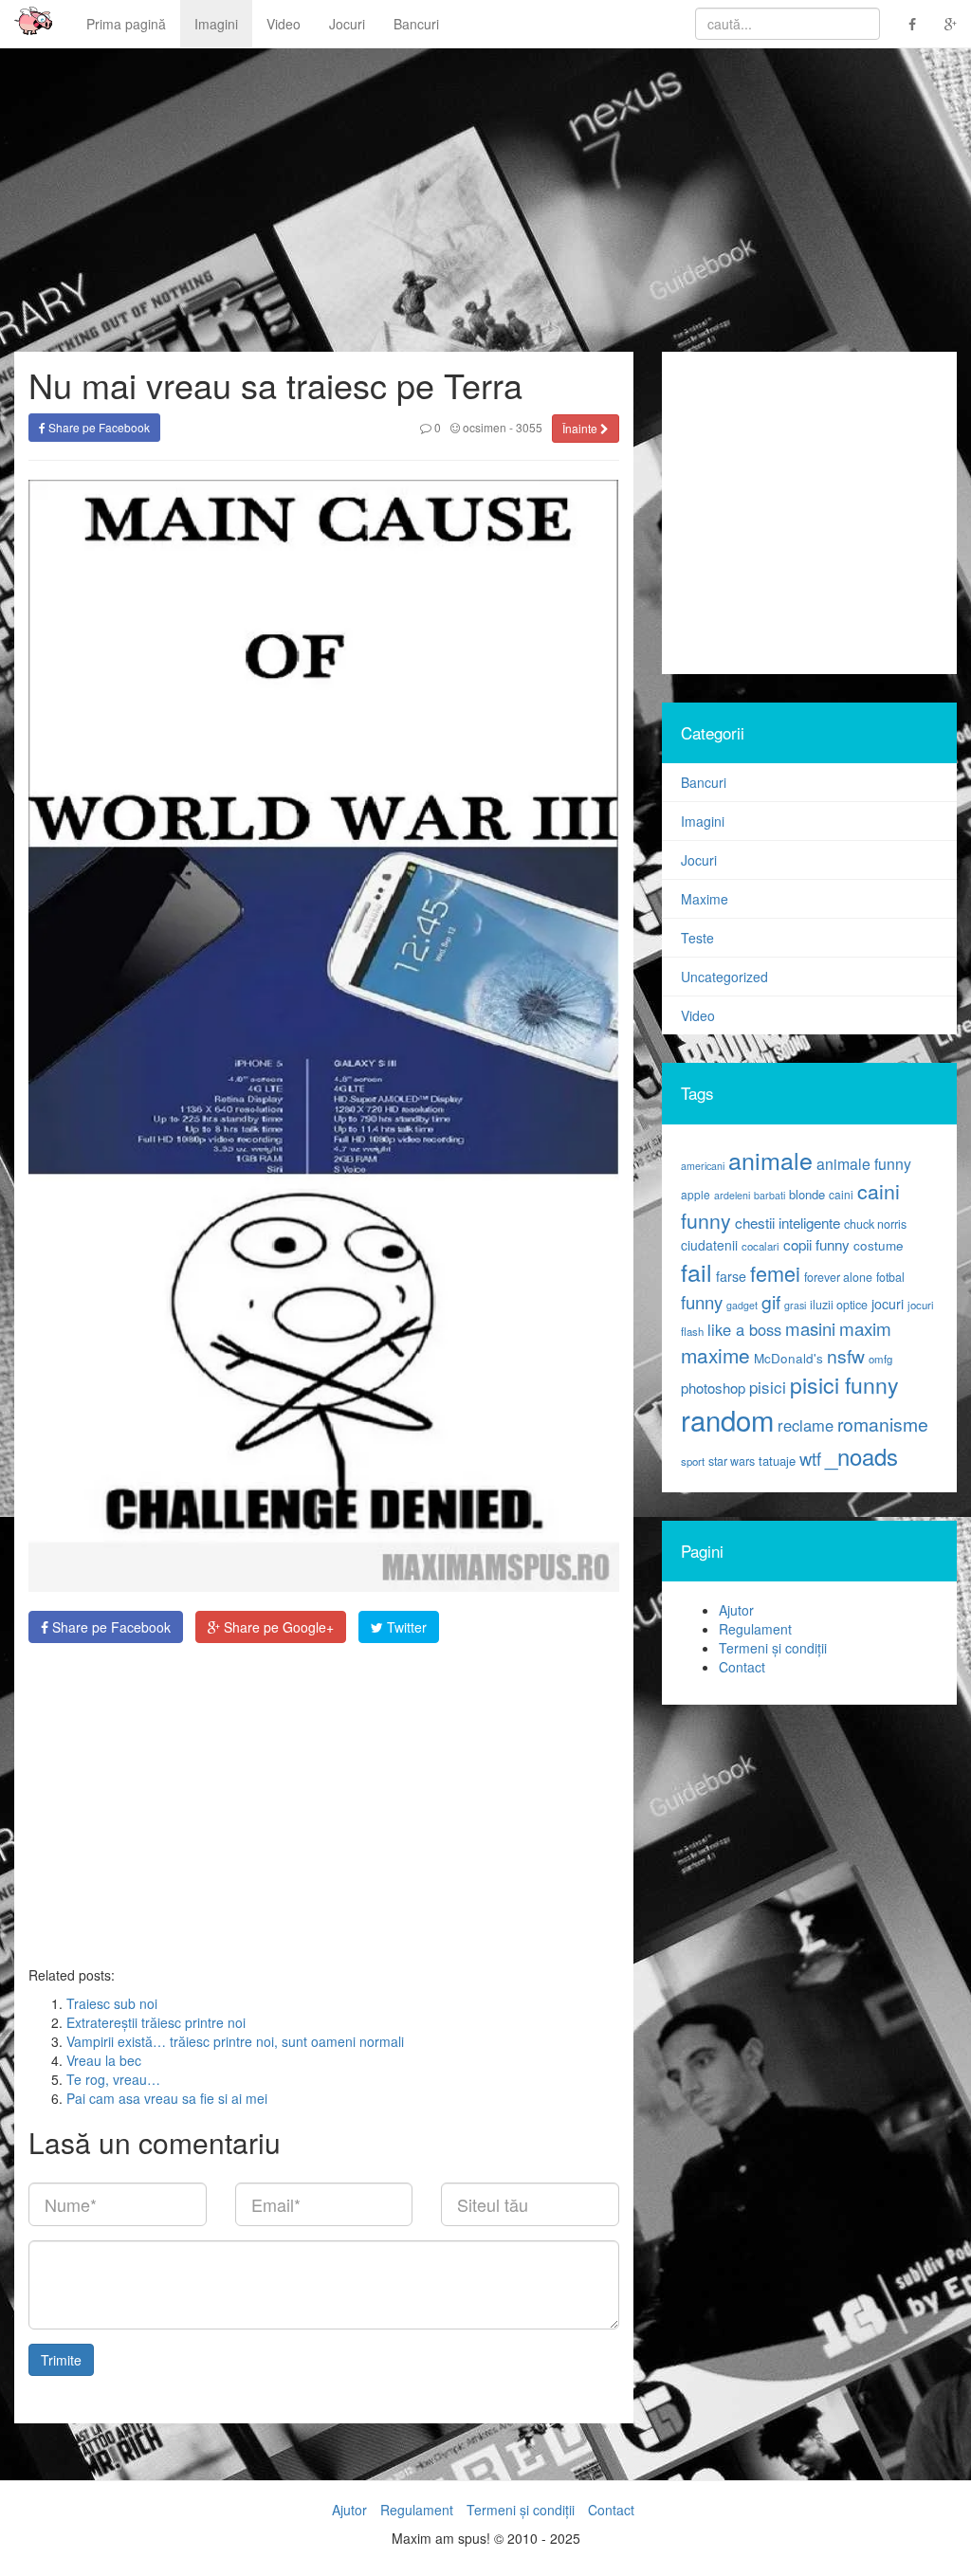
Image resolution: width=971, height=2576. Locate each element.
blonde (807, 1194)
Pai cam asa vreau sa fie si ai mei (167, 2098)
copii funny (816, 1244)
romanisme (883, 1424)
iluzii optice (839, 1305)
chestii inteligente (788, 1222)
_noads (861, 1456)
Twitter (405, 1627)
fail (696, 1271)
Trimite (61, 2360)
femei (775, 1273)
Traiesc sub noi (112, 2003)
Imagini (216, 24)
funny (702, 1302)
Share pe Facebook (98, 427)
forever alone (838, 1277)
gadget (742, 1305)
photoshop (713, 1388)
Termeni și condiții (773, 1648)
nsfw (846, 1356)
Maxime (705, 899)
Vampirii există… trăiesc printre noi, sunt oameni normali (235, 2041)
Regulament (755, 1629)
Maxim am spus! (27, 24)
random (727, 1419)
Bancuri (416, 24)
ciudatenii (709, 1245)
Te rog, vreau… (113, 2079)
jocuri (888, 1304)
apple (696, 1194)
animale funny (864, 1164)
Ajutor (736, 1610)
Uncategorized (724, 977)
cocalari (760, 1246)
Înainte (581, 428)
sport (693, 1461)
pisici (768, 1387)
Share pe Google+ (277, 1627)
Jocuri (347, 24)
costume (879, 1245)
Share (110, 1627)
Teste (697, 938)
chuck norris (875, 1224)
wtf (810, 1458)
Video (284, 24)
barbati (769, 1195)
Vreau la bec (104, 2060)
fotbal (890, 1277)
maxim (865, 1328)
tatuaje (777, 1461)
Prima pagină (126, 24)
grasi (795, 1305)
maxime (715, 1355)
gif (771, 1302)
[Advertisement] (323, 1804)
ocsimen (483, 427)
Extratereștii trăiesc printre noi (156, 2022)
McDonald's (788, 1358)
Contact (742, 1667)
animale (770, 1160)
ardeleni (732, 1195)
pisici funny (844, 1384)
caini (841, 1194)
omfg (880, 1359)
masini (810, 1328)
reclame (806, 1425)
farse (731, 1276)
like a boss (744, 1329)
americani (703, 1166)
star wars (732, 1461)
